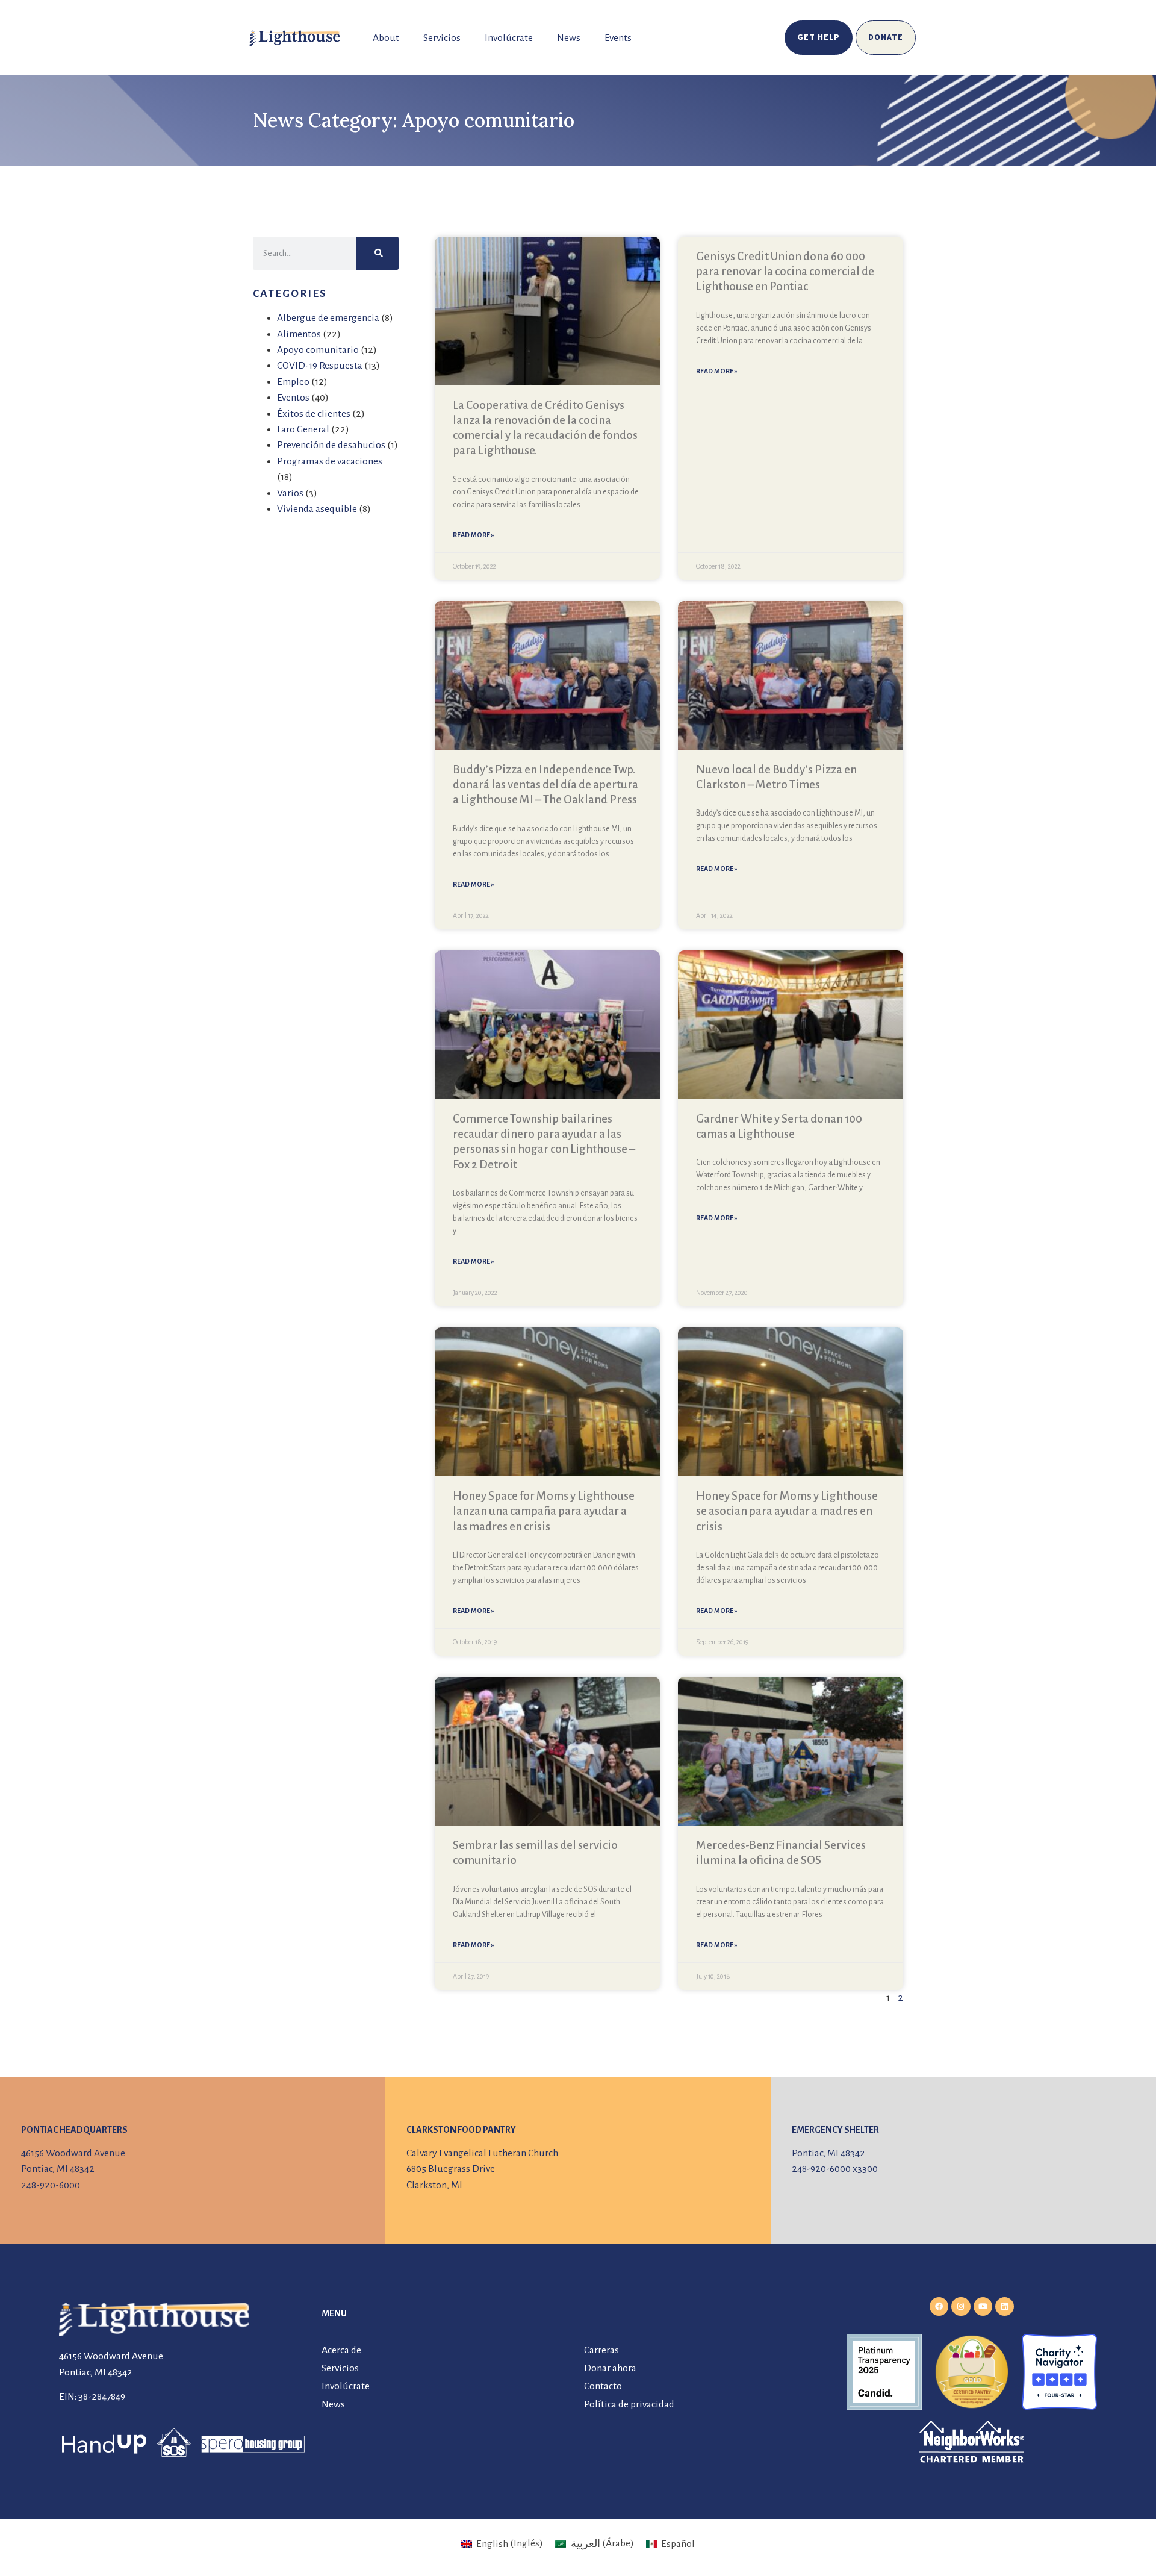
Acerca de (341, 2350)
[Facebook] (939, 2306)
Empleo (293, 382)
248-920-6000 (51, 2185)
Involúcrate (509, 38)
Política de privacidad (629, 2404)
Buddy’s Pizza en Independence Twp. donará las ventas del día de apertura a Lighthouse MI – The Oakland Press (545, 784)
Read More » (474, 535)
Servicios (442, 38)
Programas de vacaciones (330, 461)
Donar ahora (610, 2368)
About (386, 38)
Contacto (603, 2386)
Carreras (601, 2350)
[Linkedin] (1005, 2306)
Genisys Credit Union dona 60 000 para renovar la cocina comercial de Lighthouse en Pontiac (785, 271)
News (569, 38)
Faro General (303, 429)
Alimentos (299, 334)
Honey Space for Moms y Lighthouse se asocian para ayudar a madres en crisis (787, 1511)
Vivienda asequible (317, 509)
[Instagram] (961, 2306)
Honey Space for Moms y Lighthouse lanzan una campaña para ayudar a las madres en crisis (544, 1511)
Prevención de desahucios (331, 445)
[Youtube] (983, 2306)
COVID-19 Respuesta (320, 366)
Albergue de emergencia (328, 318)
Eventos (293, 398)
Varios (290, 493)
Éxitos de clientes (314, 414)
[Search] (378, 253)
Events (618, 38)
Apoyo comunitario (318, 350)
